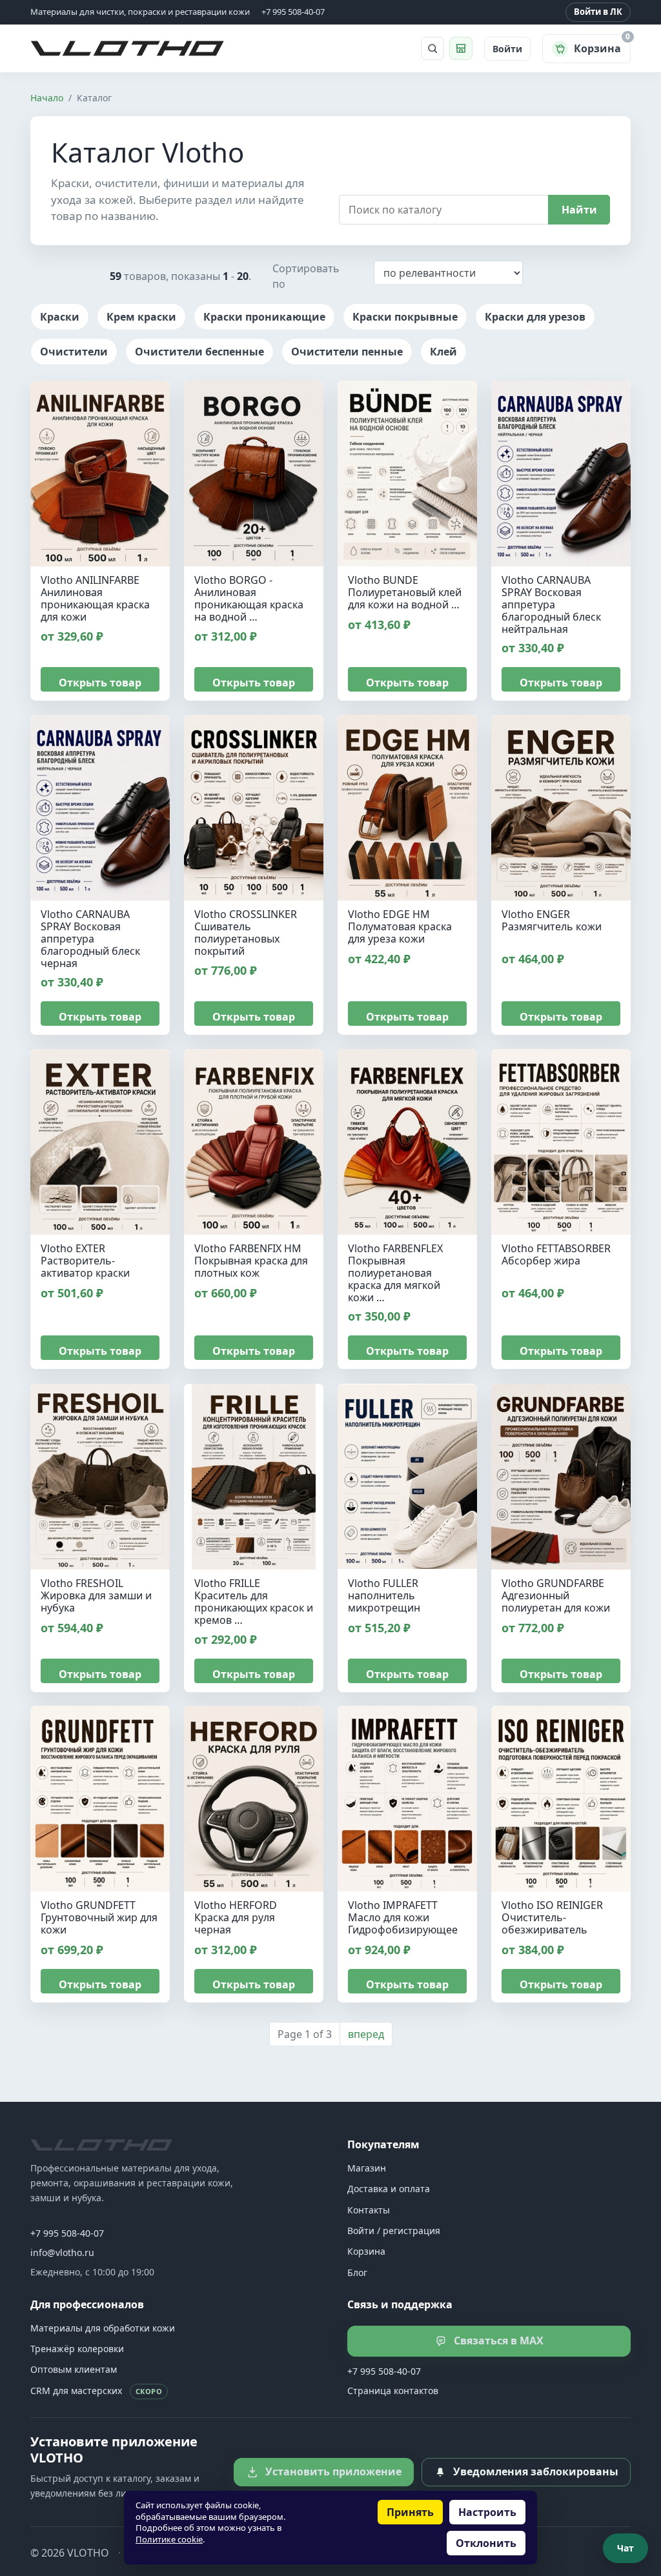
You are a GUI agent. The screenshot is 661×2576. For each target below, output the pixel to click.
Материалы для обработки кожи (103, 2328)
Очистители (74, 352)
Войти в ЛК (598, 12)
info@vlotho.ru (62, 2252)
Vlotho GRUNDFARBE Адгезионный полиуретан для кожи (556, 1595)
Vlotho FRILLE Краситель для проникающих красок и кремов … (254, 1602)
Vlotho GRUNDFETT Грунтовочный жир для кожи (99, 1917)
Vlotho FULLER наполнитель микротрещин (384, 1595)
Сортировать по (306, 276)
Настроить (487, 2512)
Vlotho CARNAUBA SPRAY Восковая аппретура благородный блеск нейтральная (551, 604)
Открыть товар (100, 683)
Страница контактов (393, 2391)
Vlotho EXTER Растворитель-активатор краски (85, 1261)
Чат (625, 2548)
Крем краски (141, 317)
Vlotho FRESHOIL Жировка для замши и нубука (96, 1595)
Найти (579, 210)
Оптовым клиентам (74, 2369)
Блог (357, 2272)
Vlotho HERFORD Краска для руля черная (236, 1917)
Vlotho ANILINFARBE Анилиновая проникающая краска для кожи (95, 598)
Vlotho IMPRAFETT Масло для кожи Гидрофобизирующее (403, 1917)
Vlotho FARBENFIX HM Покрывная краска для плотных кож (251, 1261)
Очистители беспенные (199, 352)
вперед (366, 2034)
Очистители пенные (347, 352)
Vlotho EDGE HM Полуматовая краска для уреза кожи (400, 926)
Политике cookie (169, 2539)
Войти (507, 49)
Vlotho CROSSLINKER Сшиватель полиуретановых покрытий (246, 933)
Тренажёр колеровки (77, 2349)
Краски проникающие (264, 317)
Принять (410, 2512)
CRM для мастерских (96, 2391)
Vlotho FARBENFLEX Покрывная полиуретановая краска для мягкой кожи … (395, 1273)
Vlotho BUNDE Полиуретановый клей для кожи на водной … (405, 592)
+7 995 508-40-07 (67, 2233)
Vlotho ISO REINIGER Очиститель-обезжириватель (552, 1917)
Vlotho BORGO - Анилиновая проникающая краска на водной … (249, 598)
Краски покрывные (405, 317)
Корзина (366, 2251)
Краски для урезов (535, 317)
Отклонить (486, 2543)
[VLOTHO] (101, 2145)
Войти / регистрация (394, 2231)
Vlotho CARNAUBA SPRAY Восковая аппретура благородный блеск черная (90, 939)
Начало (47, 98)
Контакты (369, 2210)
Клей (443, 352)
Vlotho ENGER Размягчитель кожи (552, 920)
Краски (60, 317)
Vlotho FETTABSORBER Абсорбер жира (556, 1254)
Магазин (367, 2168)
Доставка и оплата (389, 2189)
